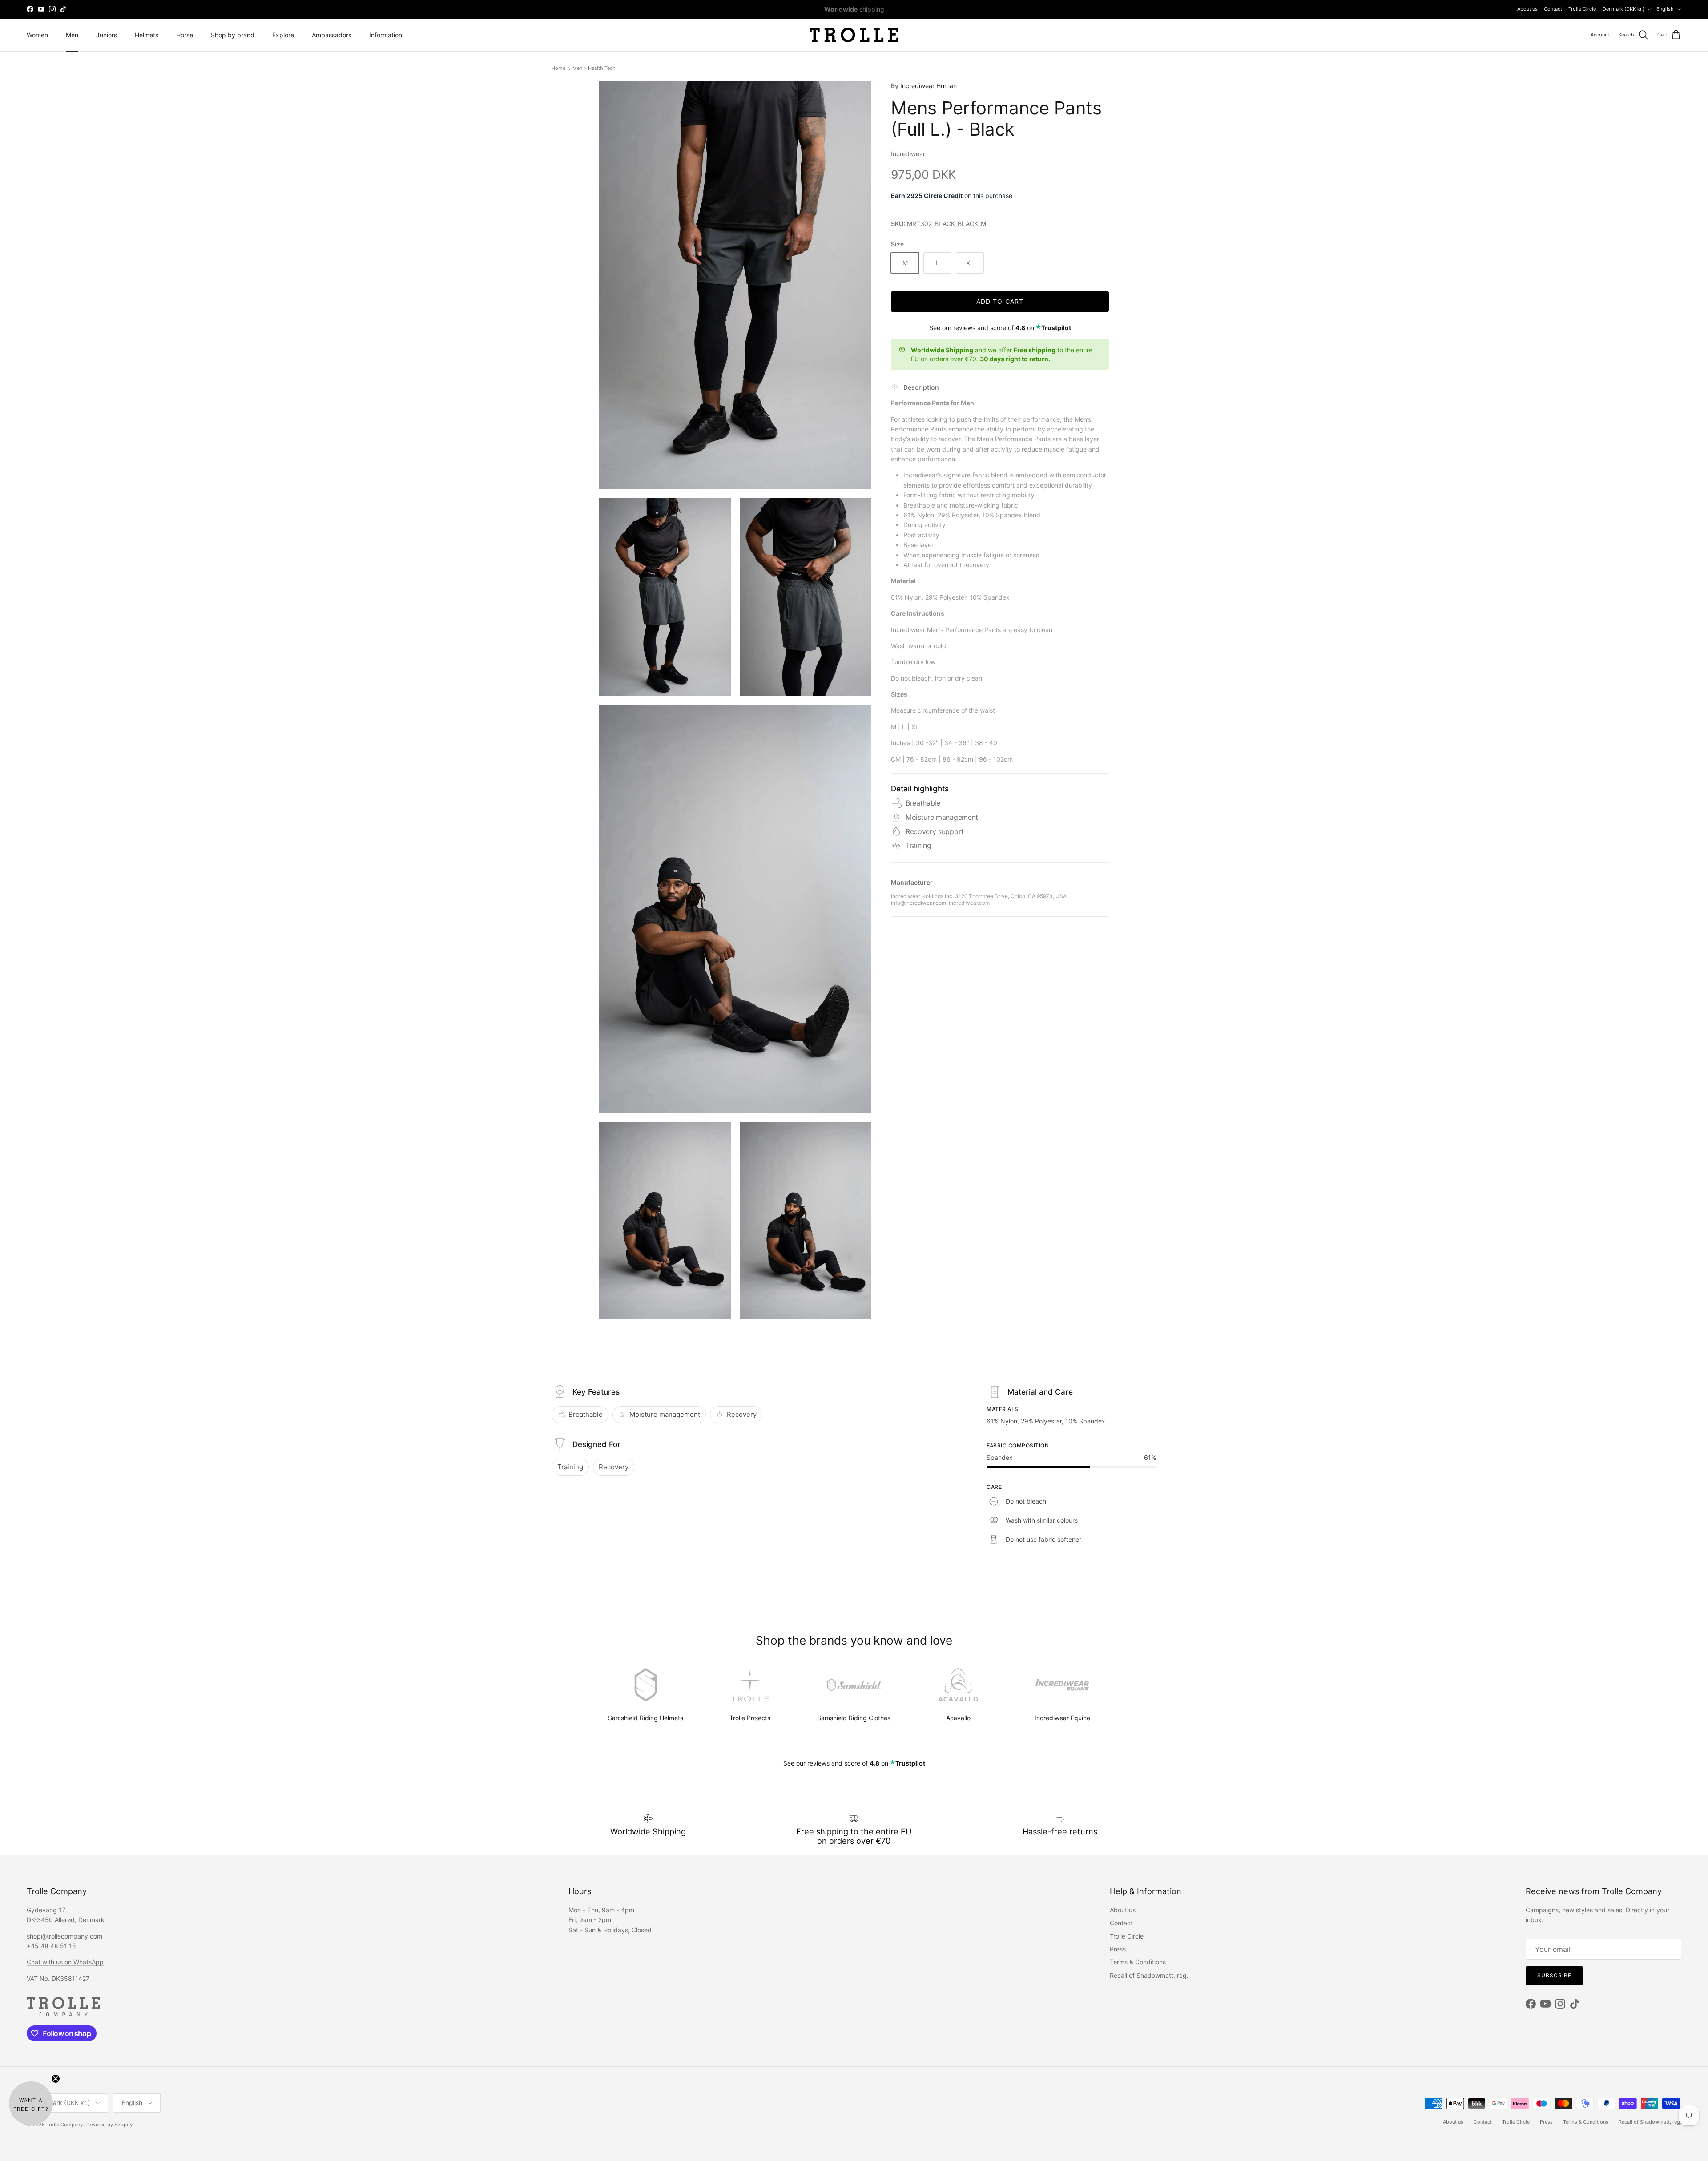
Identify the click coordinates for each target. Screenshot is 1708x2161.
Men (72, 35)
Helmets (147, 35)
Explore (283, 35)
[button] (31, 2103)
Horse (185, 35)
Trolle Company (64, 2125)
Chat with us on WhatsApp (65, 1962)
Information (386, 35)
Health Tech (602, 69)
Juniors (107, 35)
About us (1527, 9)
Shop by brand (233, 35)
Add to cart (1000, 301)
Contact (1553, 9)
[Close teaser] (56, 2079)
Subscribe (1554, 1975)
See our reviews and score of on (1000, 328)
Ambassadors (332, 35)
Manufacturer (912, 882)
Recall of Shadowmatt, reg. (1149, 1975)
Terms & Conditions (1138, 1962)
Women (37, 35)
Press (1118, 1949)
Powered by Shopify (109, 2125)
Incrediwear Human (929, 86)
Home (559, 69)
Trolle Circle (1582, 9)
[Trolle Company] (854, 35)
